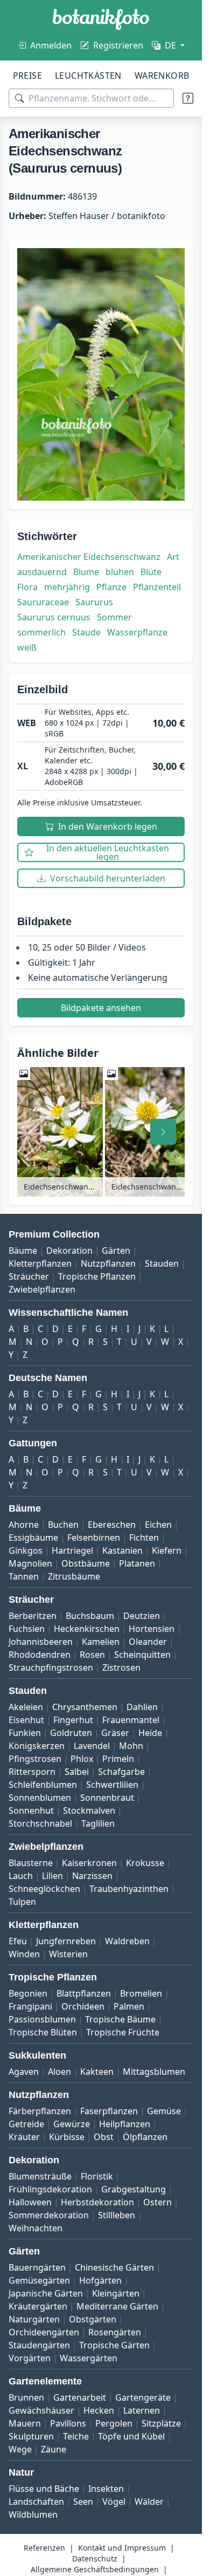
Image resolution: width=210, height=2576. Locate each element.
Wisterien (68, 1954)
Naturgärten (34, 2319)
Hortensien (152, 1629)
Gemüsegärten (39, 2280)
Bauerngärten (37, 2267)
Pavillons (68, 2423)
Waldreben (127, 1941)
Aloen (59, 2072)
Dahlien (142, 1707)
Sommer (114, 617)
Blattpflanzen (84, 1993)
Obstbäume (86, 1563)
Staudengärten (39, 2345)
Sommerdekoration (49, 2215)
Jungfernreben (66, 1941)
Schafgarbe (121, 1772)
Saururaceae (43, 602)
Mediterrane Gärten (117, 2306)
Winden (24, 1954)
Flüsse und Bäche (44, 2489)
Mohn (131, 1746)
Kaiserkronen (89, 1863)
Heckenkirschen (87, 1629)
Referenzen (44, 2548)
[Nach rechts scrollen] (163, 1132)
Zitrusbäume (74, 1576)
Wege (20, 2449)
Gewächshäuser (41, 2410)
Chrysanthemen (85, 1707)
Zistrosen (121, 1668)
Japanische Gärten (46, 2293)
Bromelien (141, 1993)
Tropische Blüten (43, 2032)
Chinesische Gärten (114, 2267)
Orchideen (83, 2006)
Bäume (23, 1251)
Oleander (148, 1642)
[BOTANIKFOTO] (101, 19)
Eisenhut (26, 1720)
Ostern (157, 2202)
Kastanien (122, 1550)
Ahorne (24, 1525)
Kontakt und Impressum (122, 2548)
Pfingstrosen (35, 1759)
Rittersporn (32, 1772)
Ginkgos (26, 1550)
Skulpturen (31, 2436)
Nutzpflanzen (108, 1263)
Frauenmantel (131, 1720)
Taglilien (98, 1823)
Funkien (25, 1733)
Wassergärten (89, 2358)
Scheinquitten (142, 1655)
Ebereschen (112, 1525)
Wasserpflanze (137, 632)
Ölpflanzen (145, 2137)
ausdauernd (42, 572)
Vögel (114, 2502)
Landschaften (36, 2502)
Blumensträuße (40, 2176)
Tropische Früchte (123, 2032)
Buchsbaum (90, 1616)
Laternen (142, 2410)
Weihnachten (36, 2228)
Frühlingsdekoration (50, 2189)
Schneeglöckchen (44, 1889)
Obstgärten (93, 2319)
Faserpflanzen (109, 2111)
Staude (86, 632)
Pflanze (111, 587)
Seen (83, 2502)
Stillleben (117, 2215)
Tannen (24, 1576)
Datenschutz (95, 2558)
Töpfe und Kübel (131, 2436)
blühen (120, 572)
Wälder (149, 2502)
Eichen (158, 1525)
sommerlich (41, 632)
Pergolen (114, 2423)
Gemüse (164, 2111)
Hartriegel (72, 1550)
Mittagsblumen (154, 2072)
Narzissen (92, 1876)
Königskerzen (37, 1746)
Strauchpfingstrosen (51, 1668)
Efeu (18, 1941)
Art (173, 557)
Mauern (25, 2423)
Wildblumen (33, 2514)
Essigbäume (33, 1538)
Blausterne (31, 1863)
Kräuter (24, 2137)
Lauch (21, 1876)
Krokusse (145, 1863)
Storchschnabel (40, 1823)
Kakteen (97, 2072)
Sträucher (29, 1276)
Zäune (54, 2449)
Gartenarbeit (80, 2397)
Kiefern (167, 1550)
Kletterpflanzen (40, 1263)
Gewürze (72, 2124)
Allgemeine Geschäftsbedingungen (95, 2569)
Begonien (28, 1993)
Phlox (82, 1759)
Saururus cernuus (54, 617)
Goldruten (71, 1733)
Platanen (137, 1563)
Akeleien (26, 1707)
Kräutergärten (38, 2306)
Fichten (144, 1538)
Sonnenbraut (107, 1798)
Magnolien (30, 1563)
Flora (27, 587)
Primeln (118, 1759)
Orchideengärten (44, 2332)
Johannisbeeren (41, 1642)
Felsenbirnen (94, 1538)
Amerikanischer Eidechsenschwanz (89, 557)
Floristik (97, 2176)
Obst (104, 2137)
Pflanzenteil (157, 587)
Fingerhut (73, 1720)
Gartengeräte (143, 2397)
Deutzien (142, 1616)
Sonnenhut (31, 1810)
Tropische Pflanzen (97, 1276)
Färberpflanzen (40, 2111)
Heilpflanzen (125, 2124)
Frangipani (30, 2006)
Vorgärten (30, 2358)
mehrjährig (67, 587)
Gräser (115, 1733)
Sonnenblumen (40, 1798)
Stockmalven (89, 1810)
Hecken (99, 2410)
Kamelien (101, 1642)
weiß (27, 647)
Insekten (106, 2489)
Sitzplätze (161, 2423)
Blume (86, 572)
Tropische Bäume (120, 2019)
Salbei (77, 1772)
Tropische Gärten (114, 2345)
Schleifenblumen (43, 1785)
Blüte (151, 572)
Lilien (52, 1876)
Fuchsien (27, 1629)
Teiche (76, 2436)
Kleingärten (116, 2293)
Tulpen (22, 1902)
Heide (150, 1733)
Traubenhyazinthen (129, 1889)
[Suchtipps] (188, 98)
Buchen (63, 1525)
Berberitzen (33, 1616)
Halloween (30, 2202)
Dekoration (69, 1251)
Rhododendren (40, 1655)
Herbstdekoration (97, 2202)
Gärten (116, 1251)
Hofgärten (100, 2280)
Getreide (26, 2124)
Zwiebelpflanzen (42, 1289)
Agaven (24, 2072)
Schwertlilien (112, 1785)
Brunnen (26, 2397)
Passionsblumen (42, 2019)
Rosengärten (115, 2332)
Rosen (92, 1655)
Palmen (129, 2006)
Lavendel (92, 1746)
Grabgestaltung (134, 2189)
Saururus (94, 602)
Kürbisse (67, 2137)
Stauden (162, 1263)
